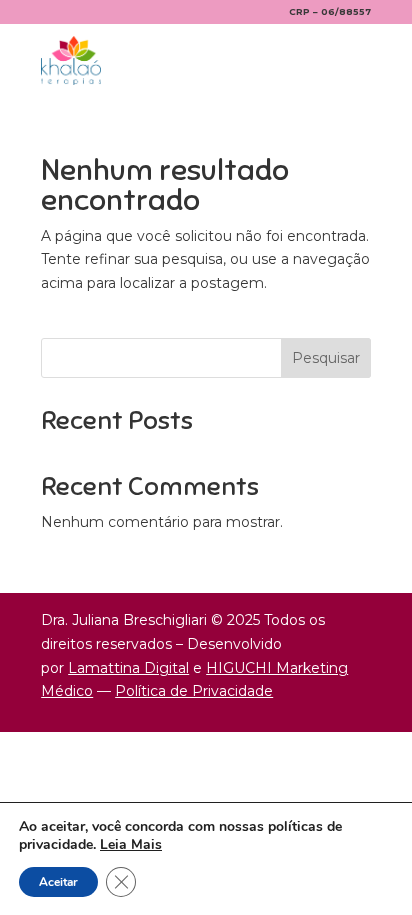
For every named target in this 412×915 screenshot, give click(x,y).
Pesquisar (326, 358)
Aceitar (58, 882)
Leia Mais (131, 844)
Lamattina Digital (128, 668)
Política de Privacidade (194, 691)
